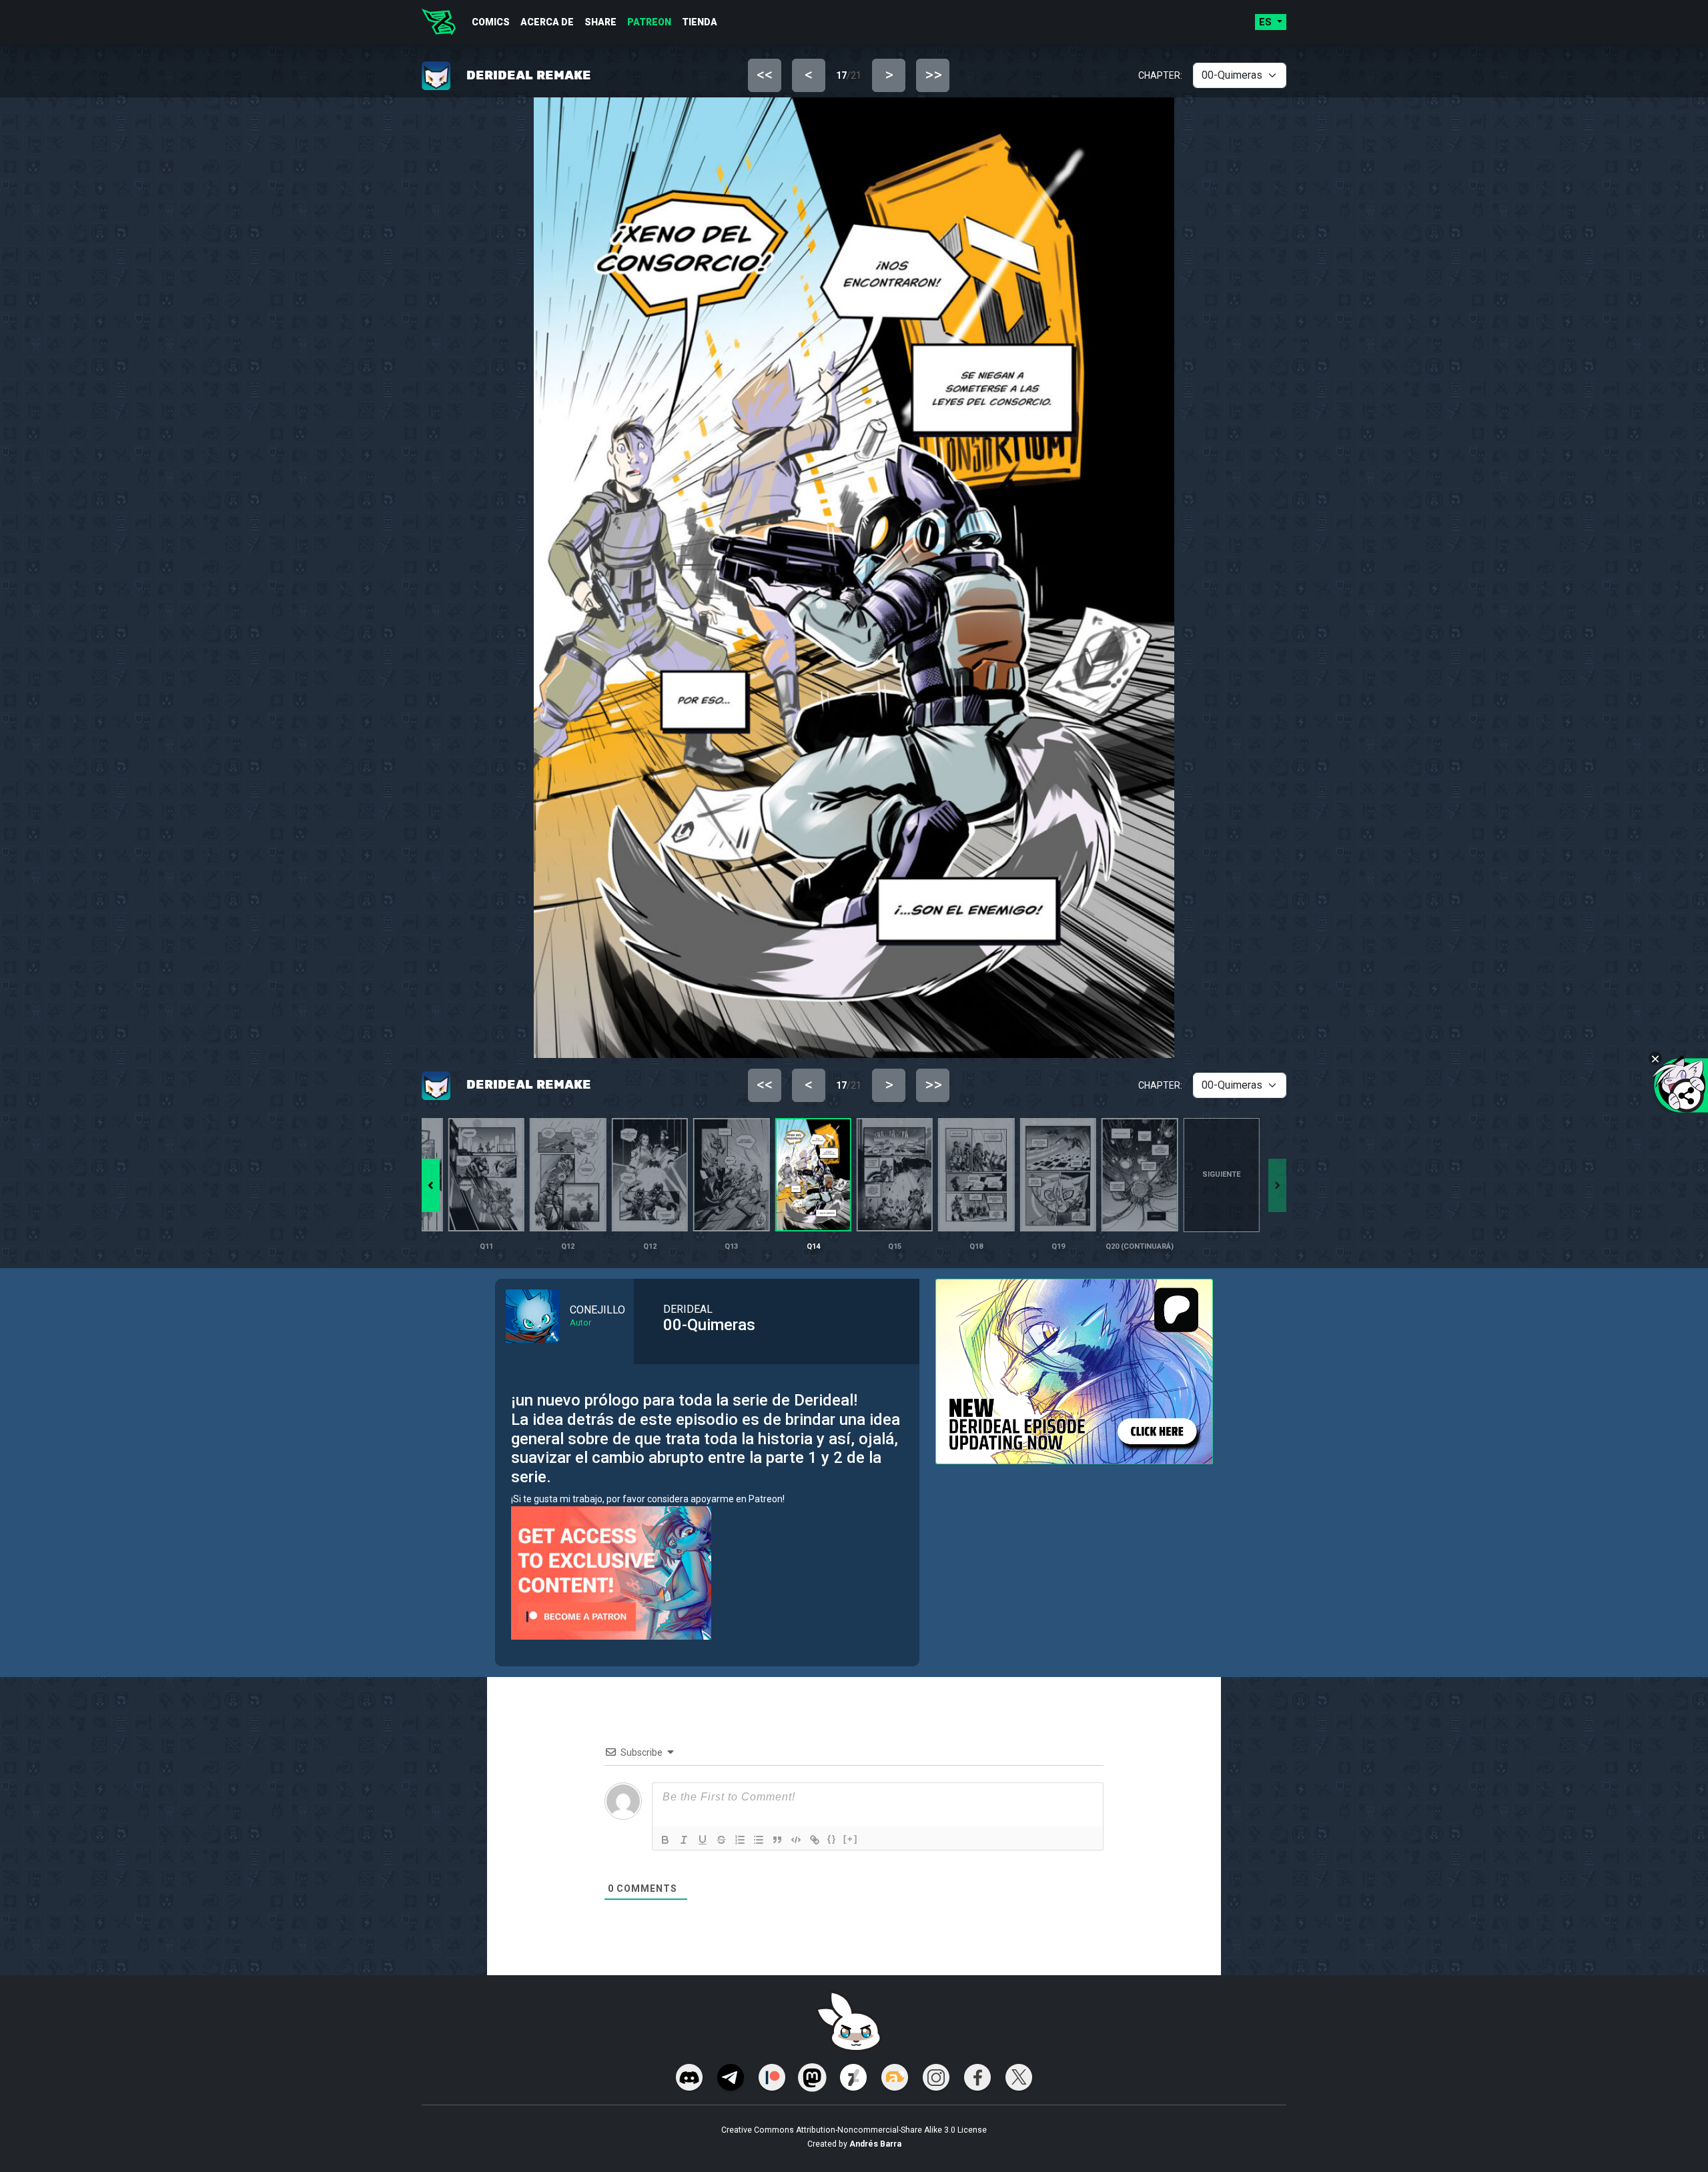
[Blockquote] (777, 1840)
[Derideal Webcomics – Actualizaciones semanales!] (439, 22)
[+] (851, 1839)
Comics (491, 22)
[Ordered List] (740, 1840)
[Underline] (703, 1840)
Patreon (649, 22)
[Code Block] (796, 1840)
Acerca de (547, 22)
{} (832, 1839)
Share (600, 22)
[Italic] (684, 1840)
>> (933, 75)
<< (765, 75)
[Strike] (721, 1840)
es (1267, 22)
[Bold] (665, 1840)
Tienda (700, 22)
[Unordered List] (759, 1840)
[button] (431, 1185)
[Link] (815, 1840)
